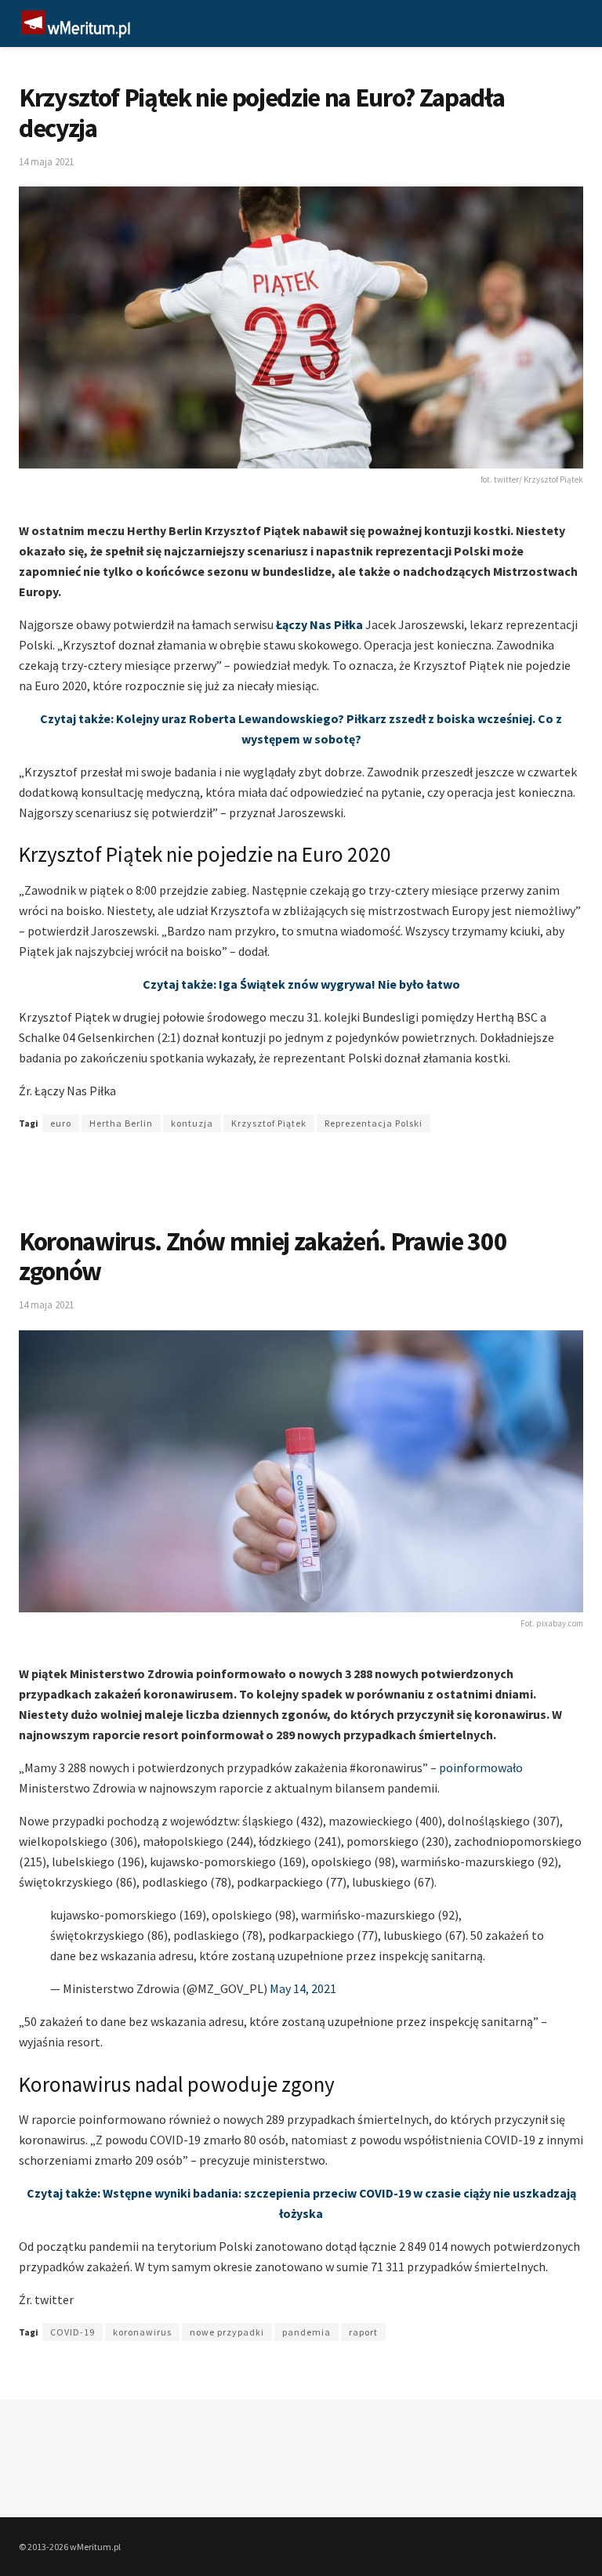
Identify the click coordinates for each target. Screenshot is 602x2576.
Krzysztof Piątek (269, 1123)
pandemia (306, 2332)
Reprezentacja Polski (374, 1123)
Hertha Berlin (121, 1123)
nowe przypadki (227, 2332)
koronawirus (142, 2332)
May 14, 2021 (303, 1988)
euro (61, 1123)
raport (363, 2332)
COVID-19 (73, 2332)
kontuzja (192, 1123)
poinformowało (481, 1767)
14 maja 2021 (46, 162)
